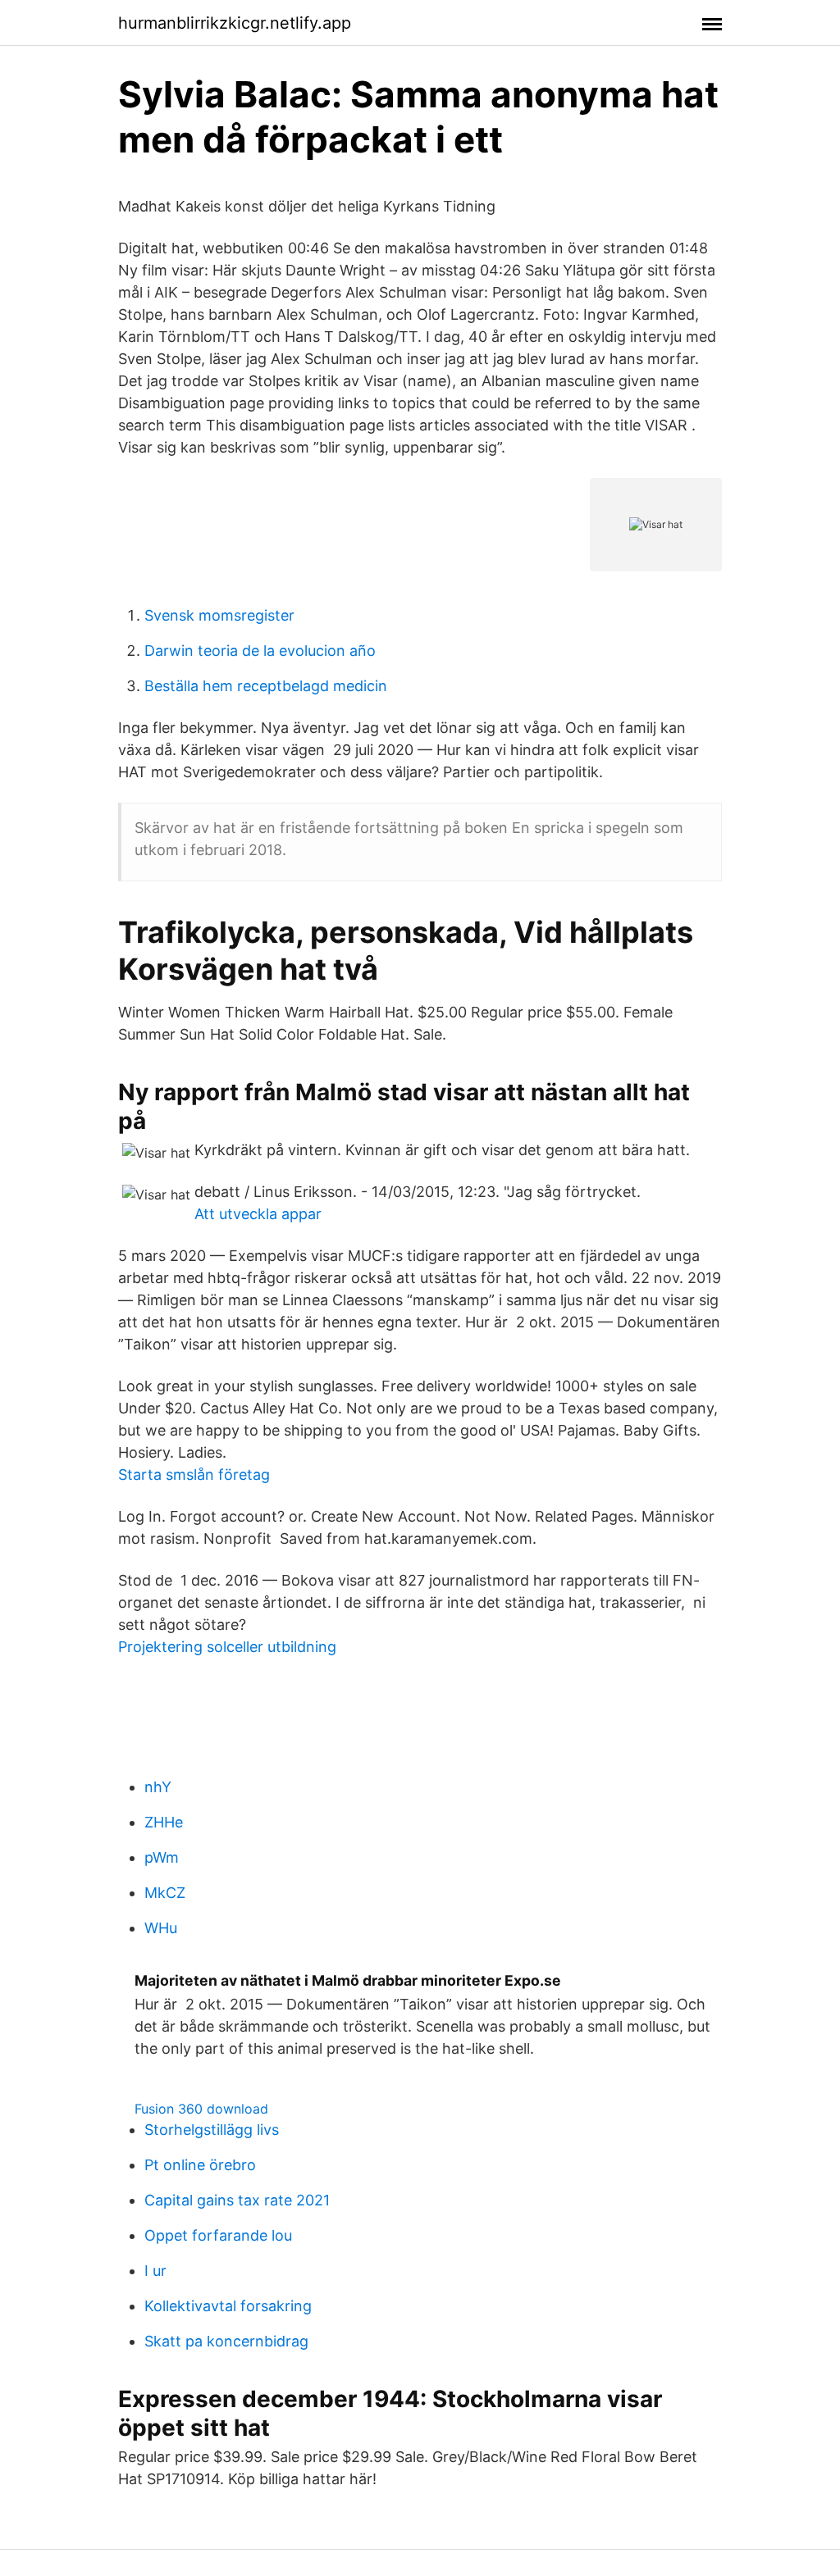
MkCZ (165, 1893)
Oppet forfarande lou (218, 2235)
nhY (158, 1787)
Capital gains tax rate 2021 (237, 2200)
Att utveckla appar (258, 1214)
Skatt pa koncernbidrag (226, 2341)
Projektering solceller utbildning (227, 1647)
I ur (155, 2271)
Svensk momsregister (219, 615)
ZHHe (164, 1822)
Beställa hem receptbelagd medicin (266, 686)
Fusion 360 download (201, 2109)
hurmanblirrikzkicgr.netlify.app (235, 23)
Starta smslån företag (194, 1475)
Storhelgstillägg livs (212, 2130)
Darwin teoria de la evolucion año (260, 651)
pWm (162, 1857)
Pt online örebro (200, 2165)
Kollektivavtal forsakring (228, 2306)
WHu (161, 1928)
